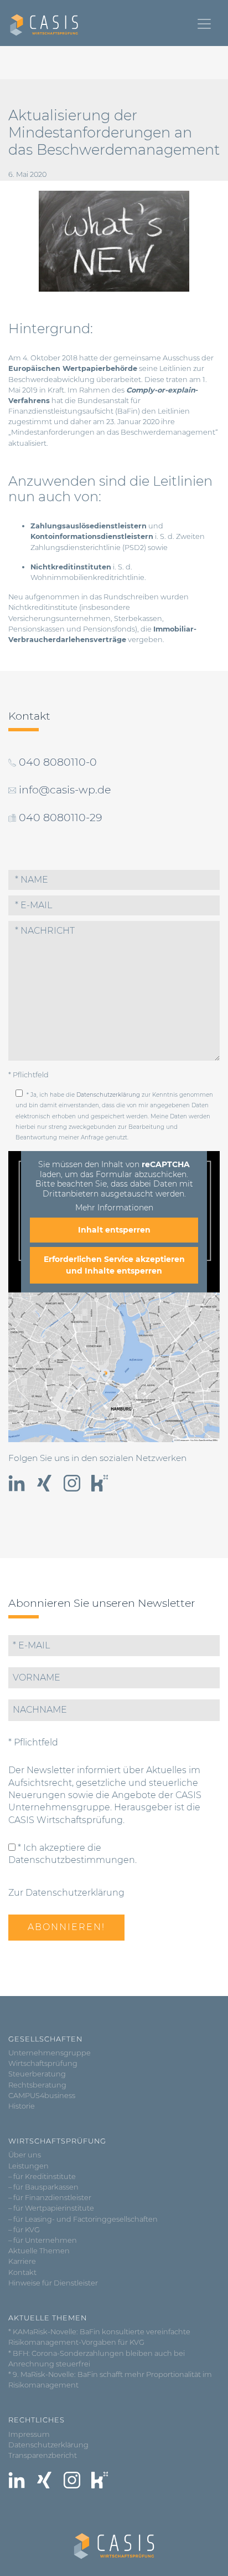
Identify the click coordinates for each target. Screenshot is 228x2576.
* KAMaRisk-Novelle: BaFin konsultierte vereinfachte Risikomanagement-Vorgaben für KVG (99, 2337)
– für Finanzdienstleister (50, 2198)
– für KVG (24, 2230)
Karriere (22, 2261)
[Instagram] (72, 1483)
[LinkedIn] (17, 1483)
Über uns (25, 2155)
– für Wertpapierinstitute (51, 2208)
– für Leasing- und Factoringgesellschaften (83, 2219)
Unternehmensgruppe (50, 2053)
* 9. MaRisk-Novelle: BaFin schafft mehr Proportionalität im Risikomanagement (110, 2380)
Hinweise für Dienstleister (53, 2283)
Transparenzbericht (43, 2455)
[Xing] (44, 1483)
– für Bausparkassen (43, 2187)
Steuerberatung (37, 2074)
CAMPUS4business (42, 2096)
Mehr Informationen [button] (114, 1208)
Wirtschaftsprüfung (43, 2063)
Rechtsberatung (37, 2085)
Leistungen (28, 2166)
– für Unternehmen (43, 2240)
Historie (22, 2106)
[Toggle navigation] (204, 24)
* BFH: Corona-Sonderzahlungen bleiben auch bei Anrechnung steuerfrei (97, 2359)
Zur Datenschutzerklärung (66, 1893)
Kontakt (22, 2272)
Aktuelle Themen (39, 2251)
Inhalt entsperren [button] (114, 1230)
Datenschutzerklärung (108, 1095)
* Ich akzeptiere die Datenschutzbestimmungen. (72, 1854)
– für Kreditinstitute (42, 2177)
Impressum (29, 2434)
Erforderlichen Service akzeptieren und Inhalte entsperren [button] (114, 1265)
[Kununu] (100, 1483)
